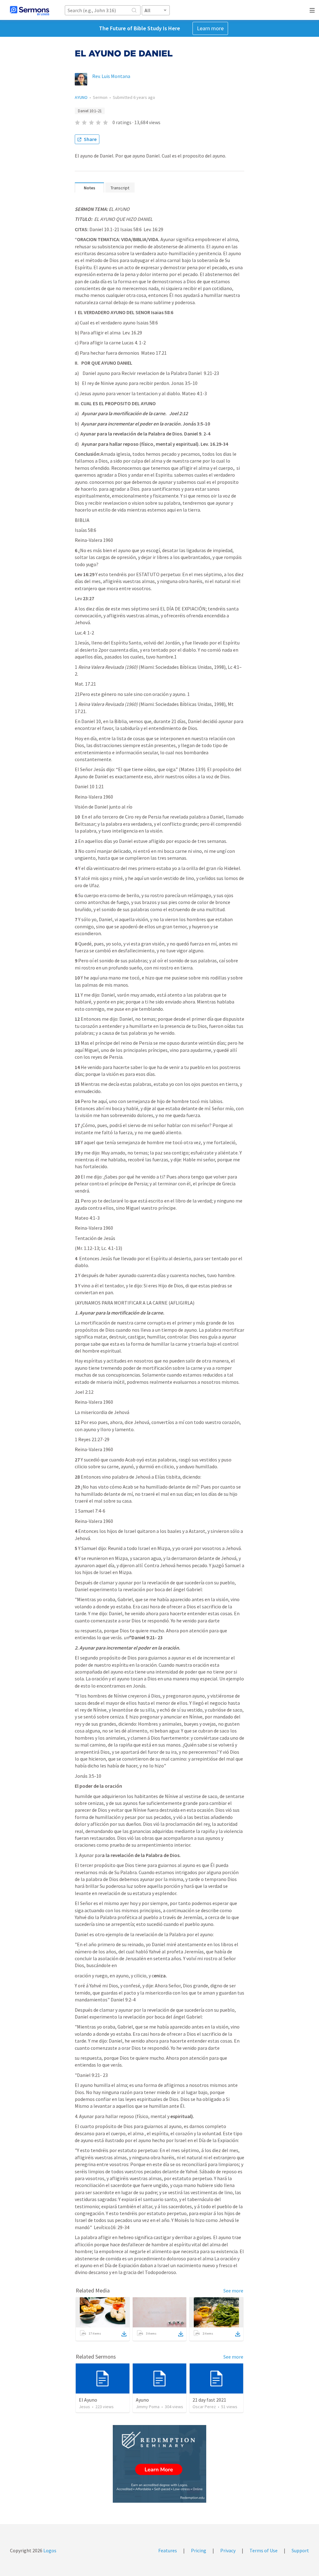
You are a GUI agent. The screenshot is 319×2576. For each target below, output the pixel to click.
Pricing (199, 2550)
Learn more (210, 28)
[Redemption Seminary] (159, 2464)
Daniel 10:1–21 (90, 111)
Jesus (84, 2407)
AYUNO (81, 97)
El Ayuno (88, 2400)
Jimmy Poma (148, 2407)
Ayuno (142, 2400)
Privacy (228, 2550)
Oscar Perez (204, 2407)
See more (233, 2291)
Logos (49, 2550)
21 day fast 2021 (209, 2400)
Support (300, 2550)
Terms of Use (264, 2550)
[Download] (124, 2334)
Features (168, 2550)
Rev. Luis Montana (111, 76)
